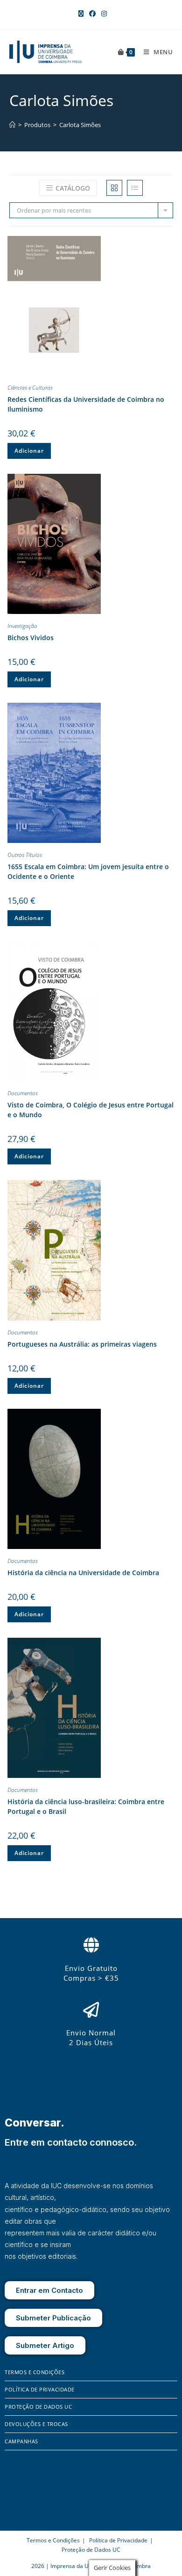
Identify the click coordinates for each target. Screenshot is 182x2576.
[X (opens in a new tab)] (81, 14)
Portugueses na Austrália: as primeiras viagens (82, 1344)
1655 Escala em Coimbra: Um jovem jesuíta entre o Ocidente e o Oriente (88, 871)
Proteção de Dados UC (38, 2407)
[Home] (12, 125)
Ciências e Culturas (30, 388)
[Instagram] (25, 2505)
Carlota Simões (80, 125)
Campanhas (21, 2441)
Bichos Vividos (31, 638)
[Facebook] (12, 2505)
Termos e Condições (35, 2372)
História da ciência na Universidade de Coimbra (83, 1573)
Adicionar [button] (29, 451)
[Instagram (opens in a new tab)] (103, 14)
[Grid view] (114, 188)
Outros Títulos (25, 855)
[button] (166, 245)
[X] (38, 2505)
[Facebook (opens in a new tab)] (92, 14)
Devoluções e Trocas (36, 2424)
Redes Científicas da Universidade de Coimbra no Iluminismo (86, 404)
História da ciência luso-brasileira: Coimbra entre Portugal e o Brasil (86, 1806)
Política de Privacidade (40, 2389)
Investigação (22, 626)
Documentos (23, 1093)
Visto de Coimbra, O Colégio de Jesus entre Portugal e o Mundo (91, 1110)
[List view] (135, 188)
